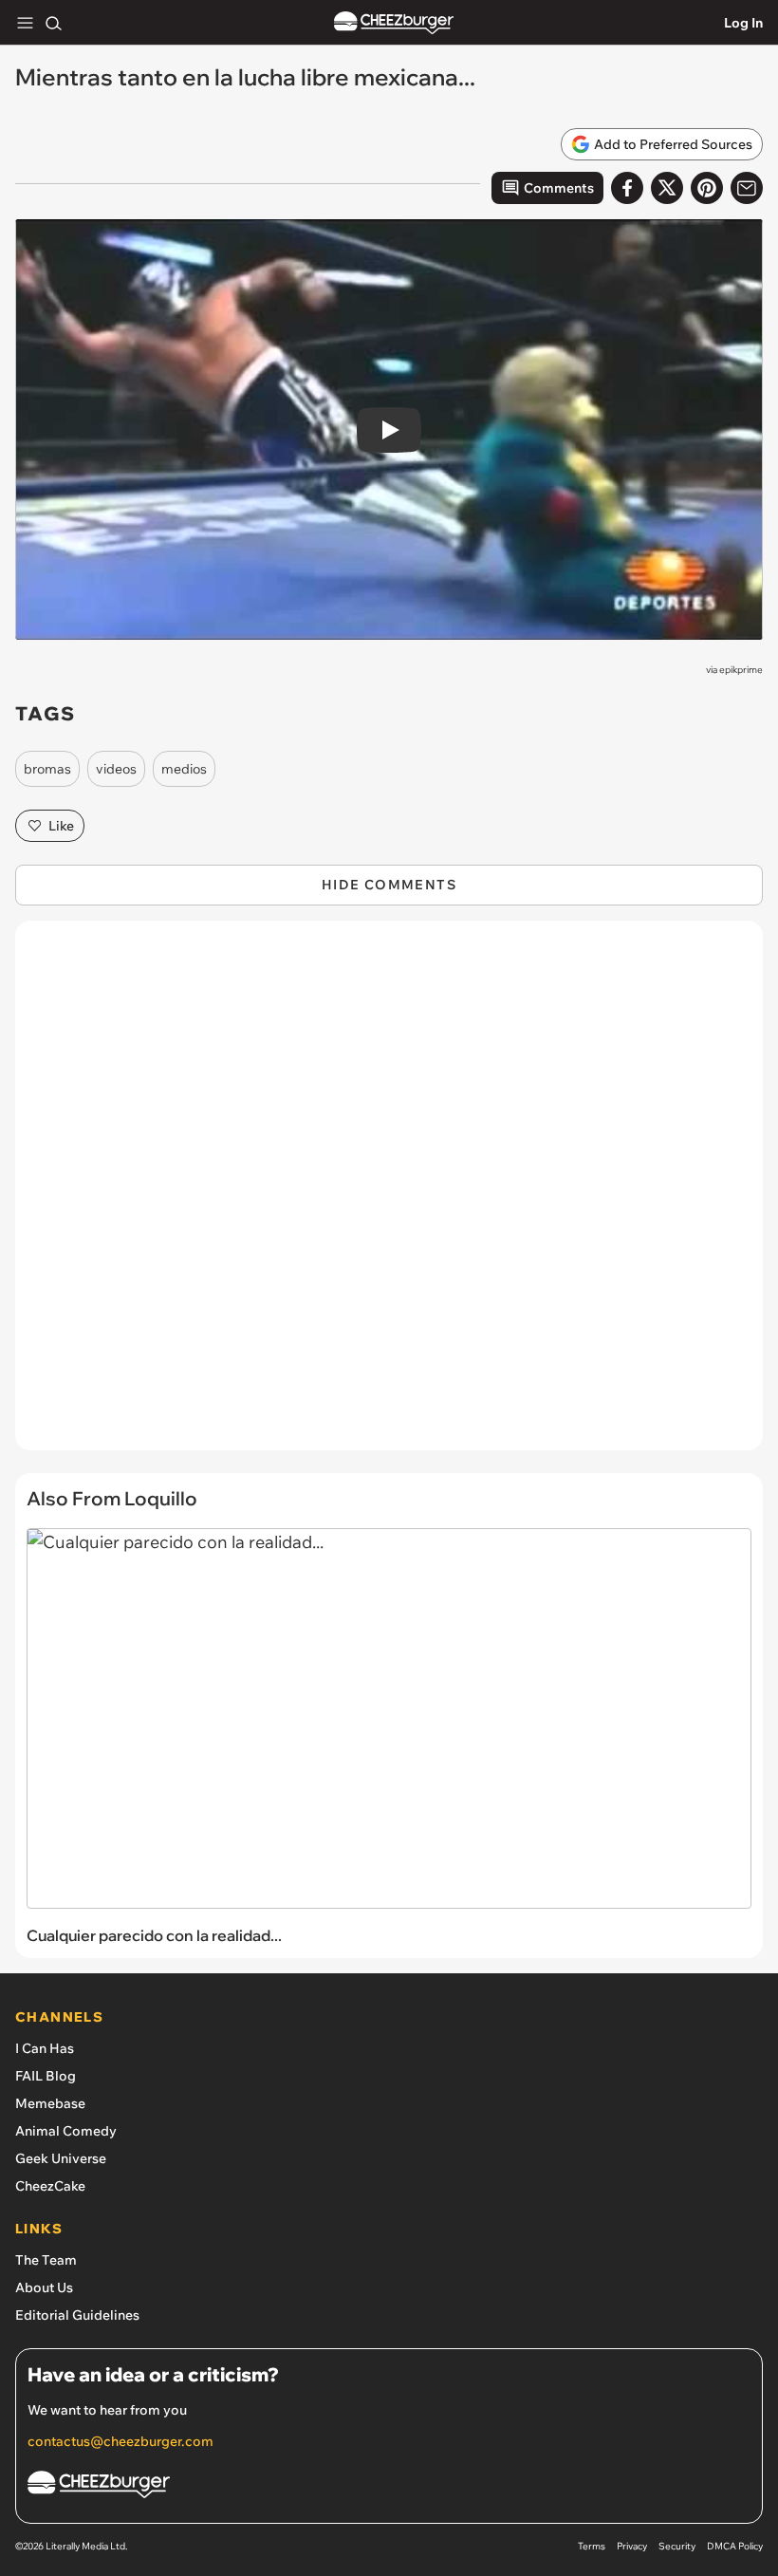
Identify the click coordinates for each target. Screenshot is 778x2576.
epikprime (741, 670)
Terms (592, 2546)
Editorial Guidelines (77, 2315)
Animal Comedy (66, 2131)
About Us (44, 2287)
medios (184, 769)
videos (116, 769)
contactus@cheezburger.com (120, 2441)
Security (677, 2546)
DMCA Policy (735, 2546)
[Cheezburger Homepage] (394, 23)
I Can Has (45, 2048)
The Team (46, 2260)
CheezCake (50, 2186)
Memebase (50, 2103)
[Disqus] (389, 1195)
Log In (743, 23)
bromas (47, 769)
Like (61, 826)
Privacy (632, 2546)
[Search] (53, 23)
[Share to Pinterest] (707, 188)
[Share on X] (667, 188)
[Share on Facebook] (627, 188)
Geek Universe (61, 2158)
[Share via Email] (747, 188)
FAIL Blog (46, 2076)
